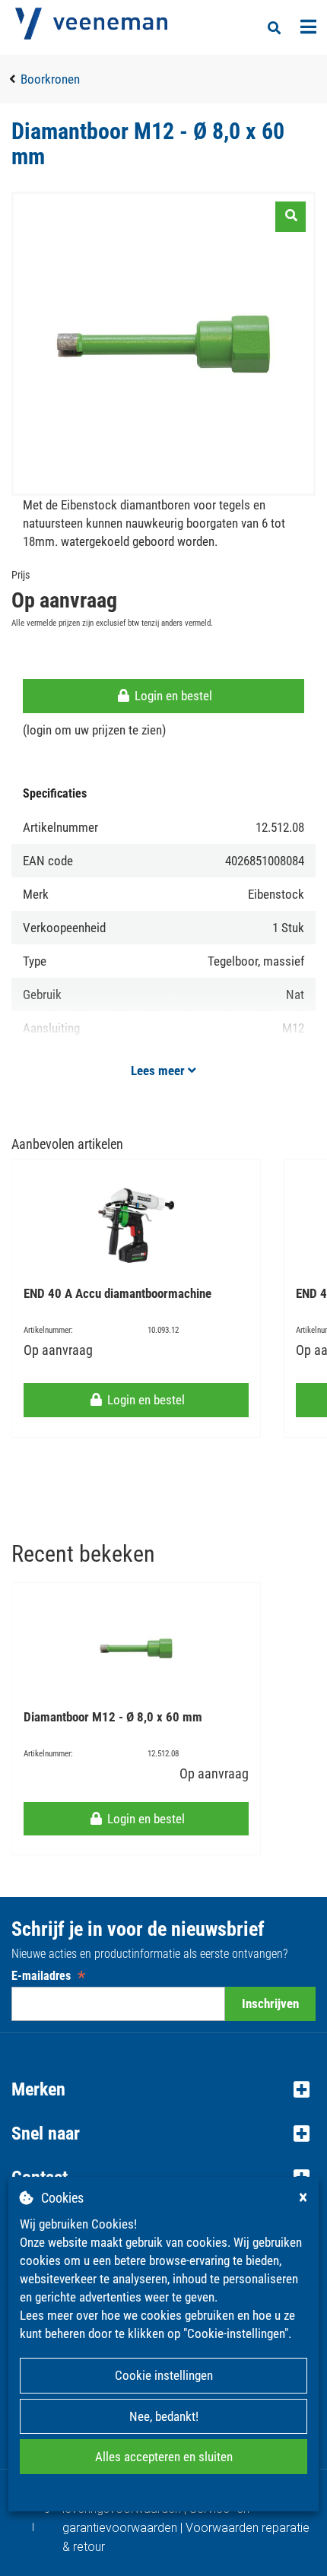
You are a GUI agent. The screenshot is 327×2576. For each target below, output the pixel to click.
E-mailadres (48, 1976)
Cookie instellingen (164, 2375)
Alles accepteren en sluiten (164, 2457)
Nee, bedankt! (164, 2416)
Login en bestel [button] (172, 696)
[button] (163, 2089)
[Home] (91, 24)
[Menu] (308, 27)
